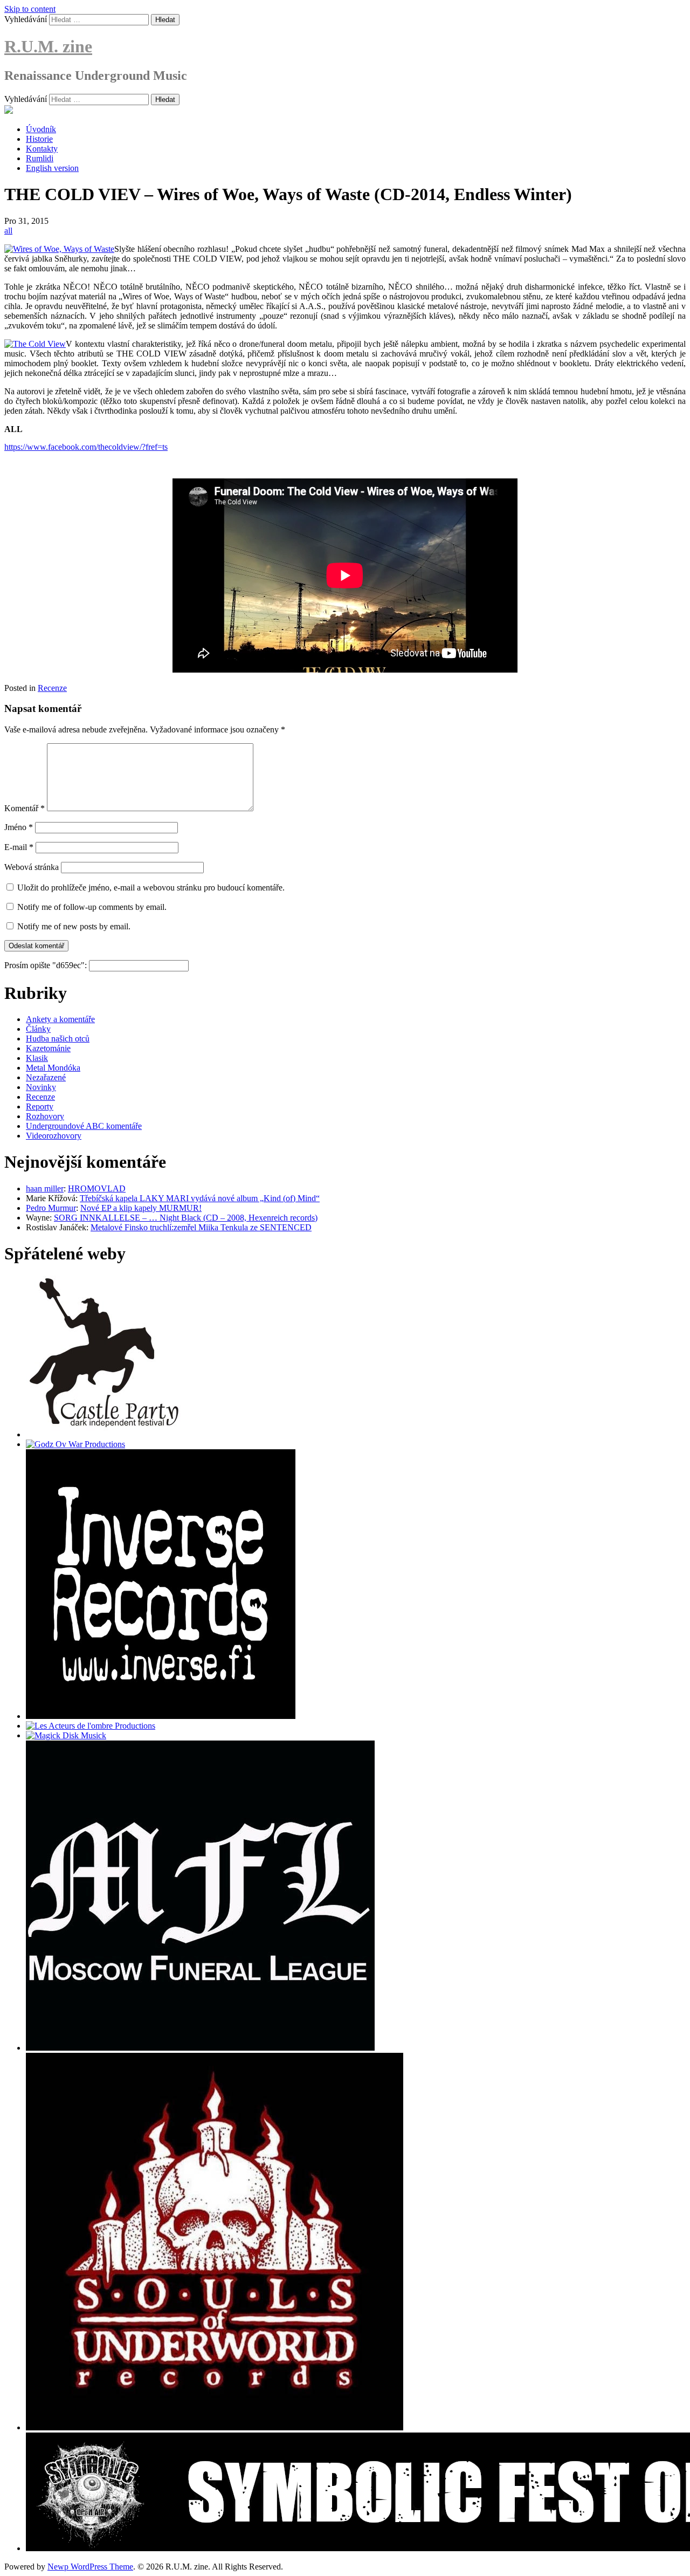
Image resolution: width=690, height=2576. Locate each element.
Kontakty (42, 149)
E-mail (19, 847)
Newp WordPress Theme (90, 2567)
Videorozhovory (54, 1136)
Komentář (25, 808)
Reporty (40, 1107)
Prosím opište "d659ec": (47, 965)
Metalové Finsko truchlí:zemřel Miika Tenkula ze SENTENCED (201, 1227)
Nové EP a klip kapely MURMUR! (141, 1208)
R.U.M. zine (48, 46)
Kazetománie (48, 1048)
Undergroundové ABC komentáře (84, 1126)
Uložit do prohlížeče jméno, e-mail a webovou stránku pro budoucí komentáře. (151, 888)
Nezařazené (46, 1077)
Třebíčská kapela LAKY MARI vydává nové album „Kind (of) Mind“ (200, 1198)
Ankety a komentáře (60, 1019)
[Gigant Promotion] (66, 1735)
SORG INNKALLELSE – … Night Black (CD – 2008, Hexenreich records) (186, 1218)
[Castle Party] (104, 1434)
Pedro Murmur (51, 1208)
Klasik (37, 1058)
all (8, 231)
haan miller (45, 1188)
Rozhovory (45, 1116)
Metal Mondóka (53, 1068)
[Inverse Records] (161, 1716)
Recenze (52, 688)
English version (52, 168)
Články (38, 1029)
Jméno (19, 827)
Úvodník (41, 129)
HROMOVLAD (97, 1188)
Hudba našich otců (58, 1039)
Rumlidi (40, 158)
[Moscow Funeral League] (200, 2048)
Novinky (41, 1087)
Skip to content (30, 9)
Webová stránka (32, 867)
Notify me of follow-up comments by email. (92, 907)
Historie (39, 139)
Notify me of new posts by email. (74, 926)
